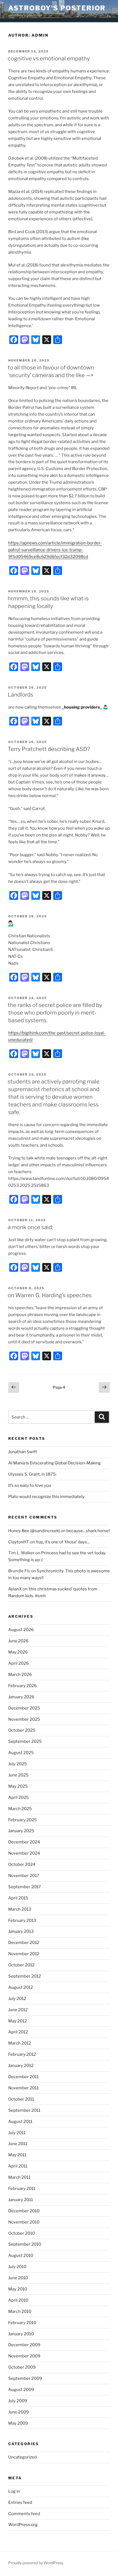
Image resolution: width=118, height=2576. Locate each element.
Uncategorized (23, 2457)
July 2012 (17, 1999)
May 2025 (18, 1786)
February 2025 (23, 1820)
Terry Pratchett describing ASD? (49, 749)
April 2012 (18, 2032)
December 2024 (24, 1842)
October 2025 (22, 1730)
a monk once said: (30, 1227)
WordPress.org (23, 2525)
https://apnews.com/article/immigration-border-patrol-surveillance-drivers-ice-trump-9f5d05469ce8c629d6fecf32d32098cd (55, 550)
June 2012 (18, 2010)
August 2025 (21, 1753)
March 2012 (20, 2043)
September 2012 (25, 1976)
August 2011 (20, 2122)
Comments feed (24, 2514)
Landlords (20, 695)
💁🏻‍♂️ (11, 923)
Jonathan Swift (23, 1452)
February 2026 (23, 1686)
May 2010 (18, 2289)
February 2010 (22, 2323)
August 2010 (21, 2255)
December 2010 (24, 2211)
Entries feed (20, 2502)
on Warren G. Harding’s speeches (50, 1295)
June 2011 (18, 2144)
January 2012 (21, 2066)
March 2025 (20, 1809)
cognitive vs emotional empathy (49, 58)
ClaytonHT (19, 1542)
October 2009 (22, 2367)
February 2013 (22, 1920)
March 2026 (20, 1675)
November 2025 (24, 1719)
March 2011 (19, 2177)
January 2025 (21, 1831)
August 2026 (21, 1630)
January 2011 (21, 2200)
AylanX (15, 1589)
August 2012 (21, 1987)
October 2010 (22, 2233)
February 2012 (22, 2054)
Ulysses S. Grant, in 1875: (32, 1474)
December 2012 (24, 1943)
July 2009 (18, 2401)
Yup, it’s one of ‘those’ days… (63, 1542)
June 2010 (18, 2278)
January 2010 (21, 2334)
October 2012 (21, 1965)
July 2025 (18, 1764)
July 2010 (17, 2267)
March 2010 (20, 2311)
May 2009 (18, 2423)
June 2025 (18, 1775)
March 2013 (20, 1909)
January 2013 (21, 1931)
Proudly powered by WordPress (36, 2563)
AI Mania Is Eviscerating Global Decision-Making (54, 1463)
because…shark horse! (88, 1531)
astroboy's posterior (57, 8)
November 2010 (24, 2222)
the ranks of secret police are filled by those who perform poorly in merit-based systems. (55, 1013)
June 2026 (18, 1641)
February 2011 (22, 2189)
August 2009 (21, 2390)
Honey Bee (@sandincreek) (34, 1531)
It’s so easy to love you (30, 1485)
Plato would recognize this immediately (46, 1497)
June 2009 (19, 2412)
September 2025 (25, 1741)
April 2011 (18, 2166)
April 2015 (18, 1898)
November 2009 (24, 2356)
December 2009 (24, 2345)
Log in (14, 2491)
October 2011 (21, 2099)
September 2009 (25, 2378)
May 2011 (17, 2155)
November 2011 (23, 2088)
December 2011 (23, 2077)
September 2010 (25, 2244)
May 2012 (18, 2021)
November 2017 (24, 1876)
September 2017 (25, 1887)
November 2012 (24, 1954)
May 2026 (18, 1652)
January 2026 (21, 1697)
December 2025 (24, 1708)
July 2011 (17, 2133)
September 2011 (24, 2110)
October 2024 (22, 1864)
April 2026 (19, 1663)
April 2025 (19, 1797)
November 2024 (24, 1853)
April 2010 (18, 2300)
